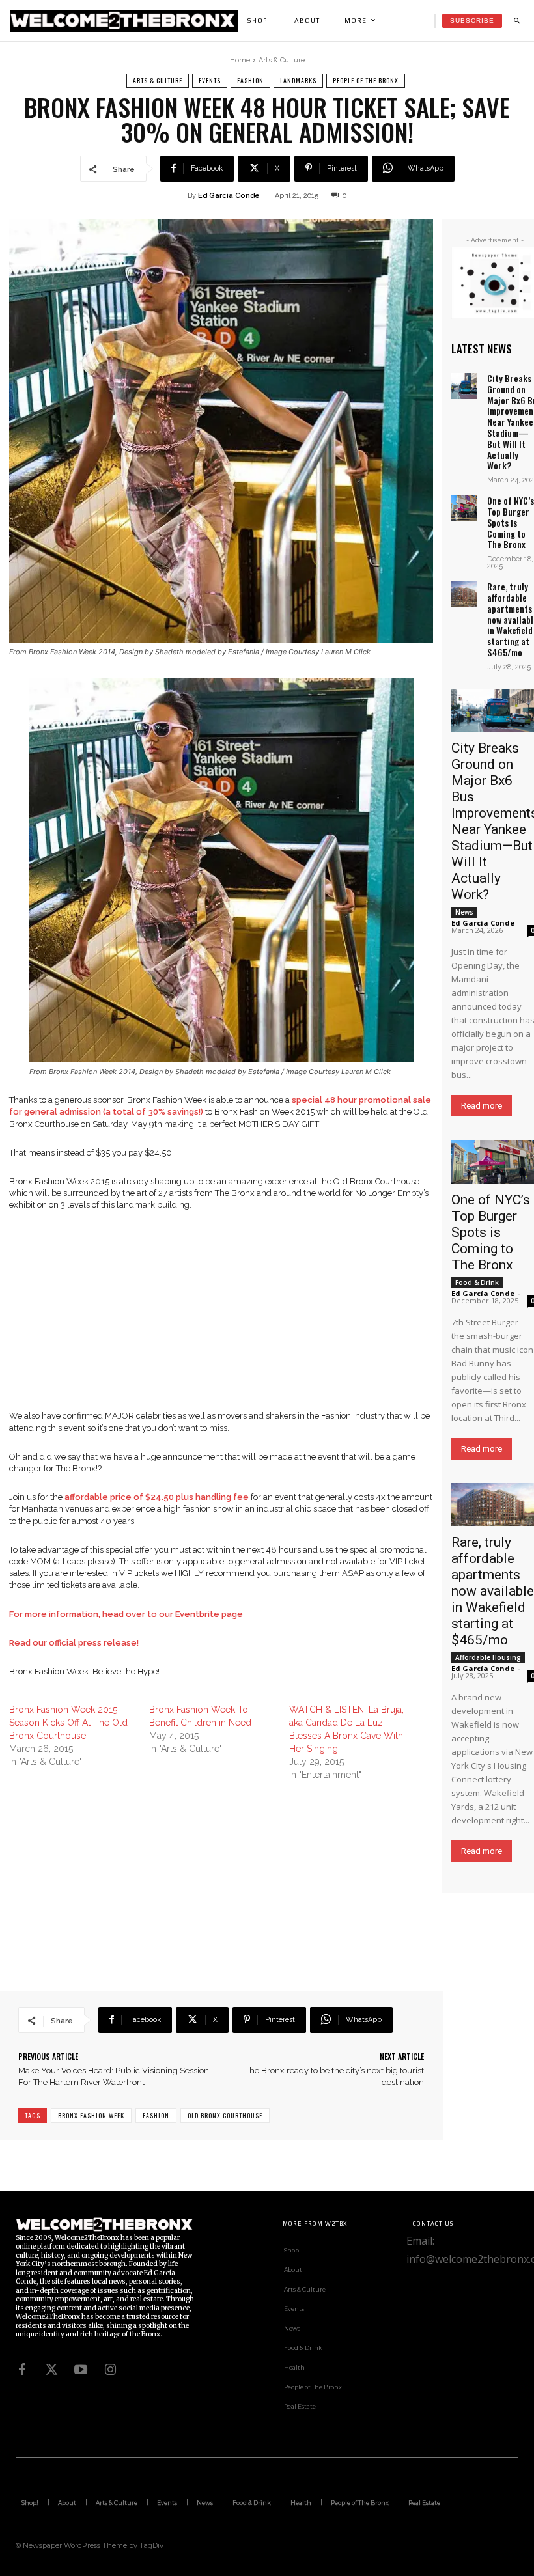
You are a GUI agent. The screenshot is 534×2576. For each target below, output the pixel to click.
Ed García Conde (229, 196)
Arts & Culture (282, 60)
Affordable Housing (488, 1657)
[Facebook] (22, 2370)
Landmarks (298, 80)
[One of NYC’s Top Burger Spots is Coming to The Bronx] (464, 508)
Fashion (250, 80)
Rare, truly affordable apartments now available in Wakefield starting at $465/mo (493, 1591)
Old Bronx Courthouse (225, 2115)
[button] (516, 21)
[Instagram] (110, 2370)
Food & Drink (477, 1282)
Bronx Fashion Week (91, 2115)
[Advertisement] (221, 1319)
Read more (482, 1106)
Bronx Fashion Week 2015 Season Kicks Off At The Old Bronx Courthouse (68, 1723)
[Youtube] (81, 2370)
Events (210, 80)
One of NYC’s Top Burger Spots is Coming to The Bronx (511, 522)
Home (240, 60)
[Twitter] (51, 2370)
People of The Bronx (366, 80)
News (464, 912)
